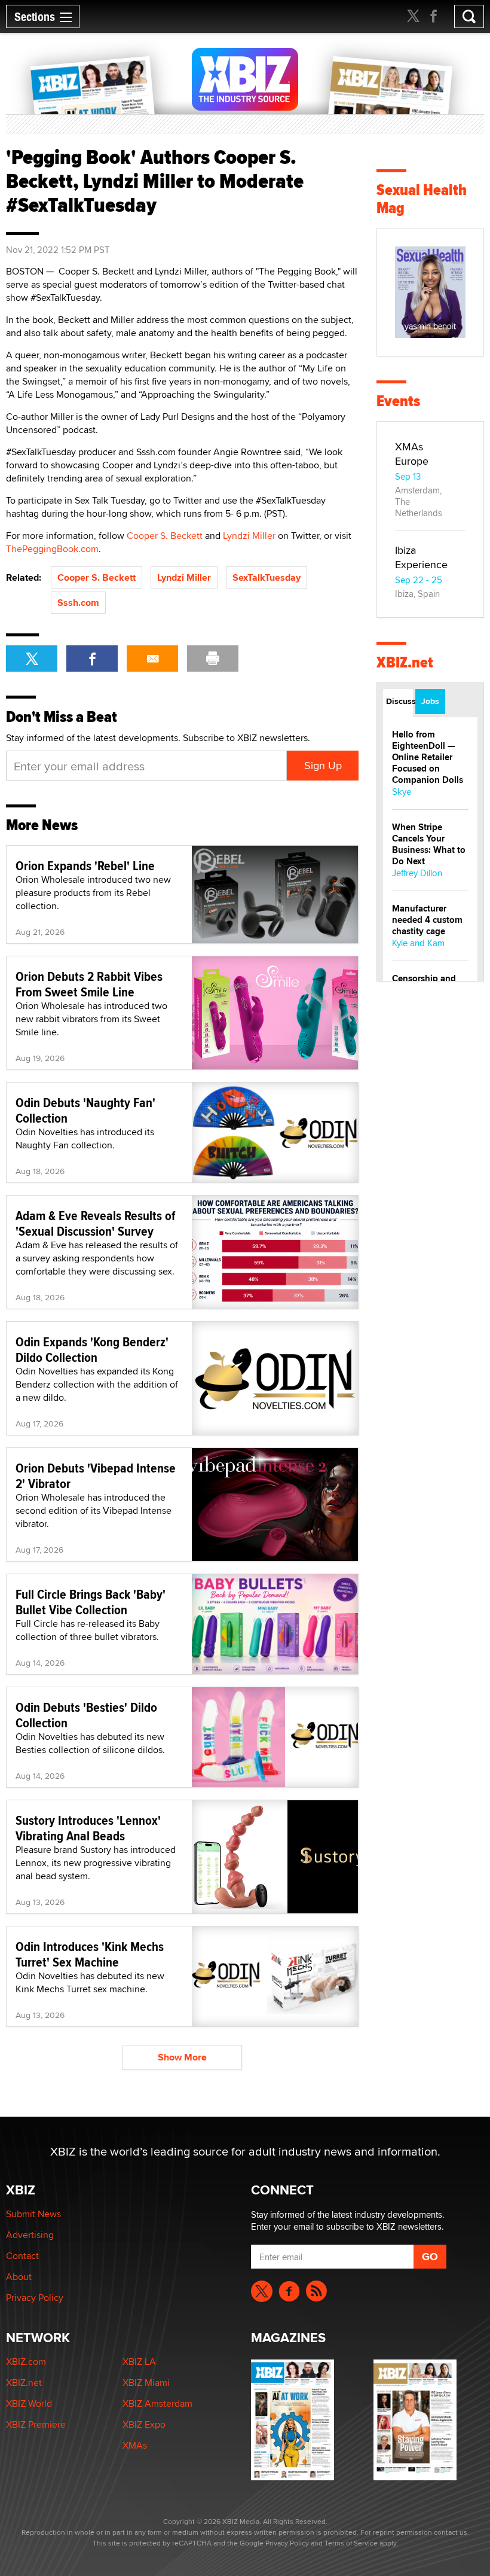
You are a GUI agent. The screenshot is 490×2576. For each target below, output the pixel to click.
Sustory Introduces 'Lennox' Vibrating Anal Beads (88, 1828)
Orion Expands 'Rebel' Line (85, 865)
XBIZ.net (405, 662)
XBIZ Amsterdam (157, 2403)
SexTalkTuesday (267, 577)
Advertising (30, 2235)
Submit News (33, 2214)
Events (398, 401)
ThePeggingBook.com (52, 549)
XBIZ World (29, 2403)
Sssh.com (78, 603)
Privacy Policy (35, 2298)
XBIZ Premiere (36, 2424)
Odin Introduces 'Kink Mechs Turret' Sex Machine (90, 1954)
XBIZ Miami (146, 2383)
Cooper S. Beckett (165, 536)
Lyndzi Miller (249, 536)
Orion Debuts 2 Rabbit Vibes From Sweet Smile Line (89, 984)
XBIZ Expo (144, 2424)
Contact (22, 2256)
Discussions (399, 701)
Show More (182, 2057)
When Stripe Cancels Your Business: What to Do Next (429, 844)
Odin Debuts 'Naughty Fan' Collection (85, 1110)
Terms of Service (351, 2543)
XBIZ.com (26, 2362)
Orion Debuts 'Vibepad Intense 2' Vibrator (96, 1476)
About (19, 2277)
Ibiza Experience (421, 557)
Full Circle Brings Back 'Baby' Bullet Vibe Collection (91, 1602)
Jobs (430, 701)
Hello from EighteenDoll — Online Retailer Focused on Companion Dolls (428, 757)
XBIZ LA (139, 2362)
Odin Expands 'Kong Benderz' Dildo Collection (92, 1349)
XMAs (135, 2445)
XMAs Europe (412, 454)
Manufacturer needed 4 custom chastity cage (427, 920)
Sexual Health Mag (422, 199)
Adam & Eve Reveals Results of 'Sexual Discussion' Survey (95, 1223)
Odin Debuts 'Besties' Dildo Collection (86, 1715)
